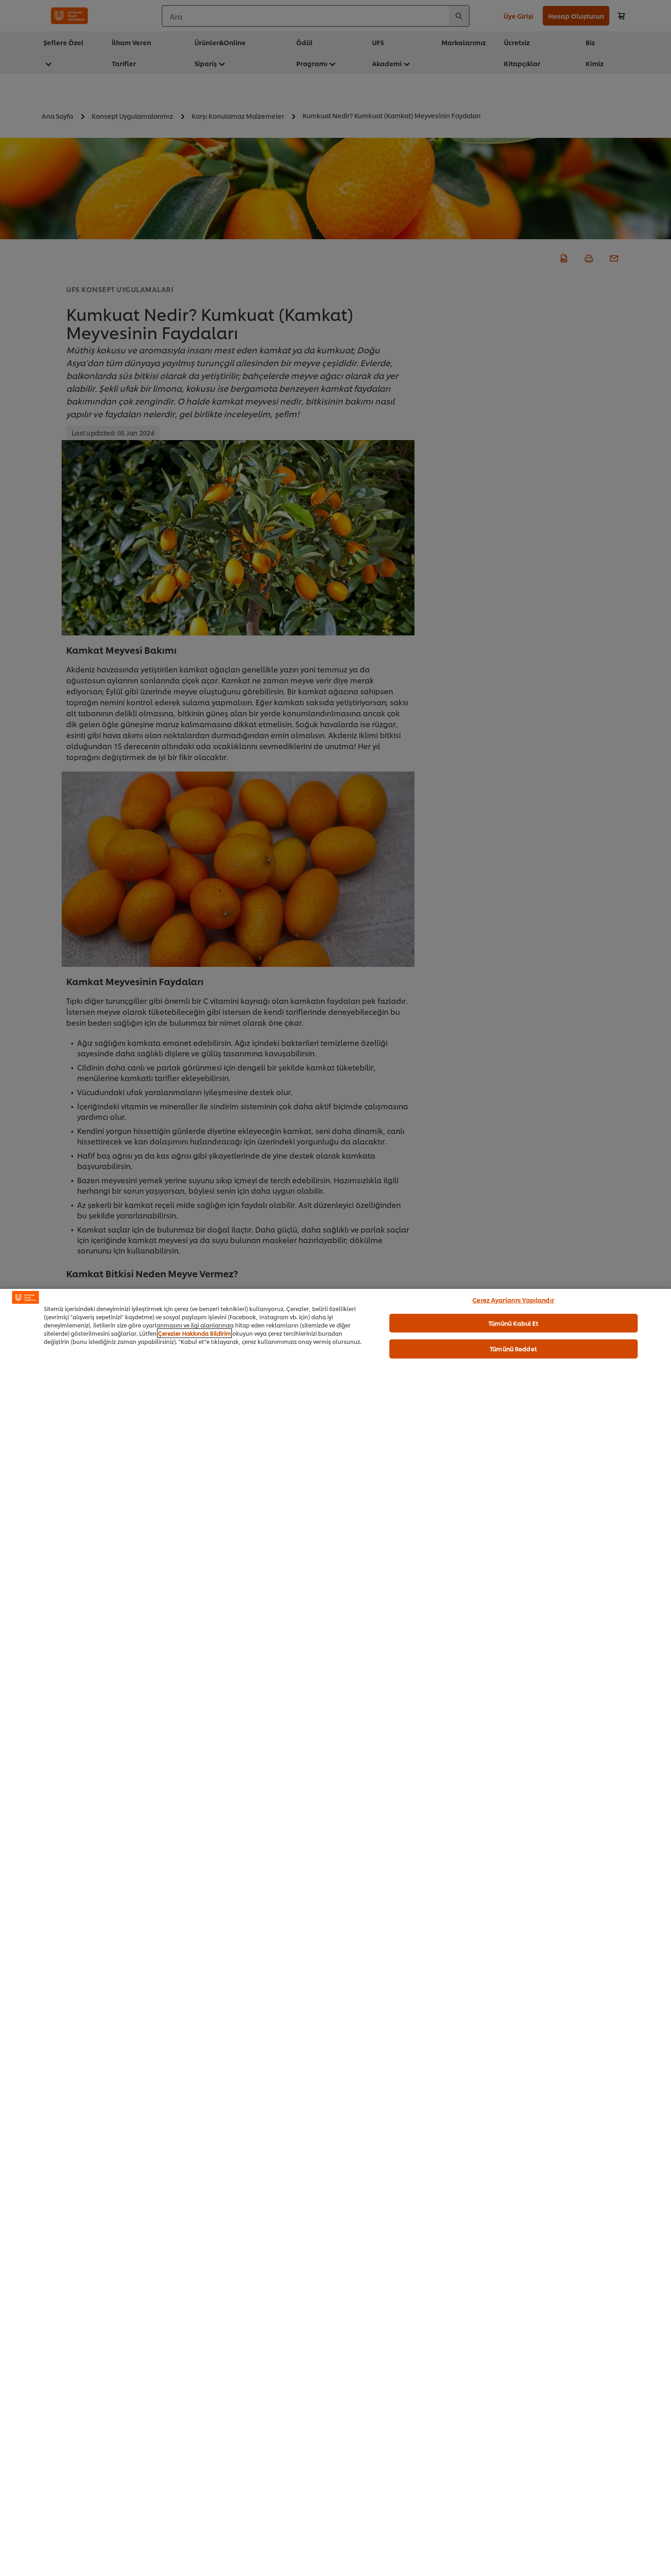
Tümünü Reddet (513, 1348)
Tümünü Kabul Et (514, 1322)
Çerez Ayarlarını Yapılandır (513, 1300)
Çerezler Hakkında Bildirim (194, 1333)
